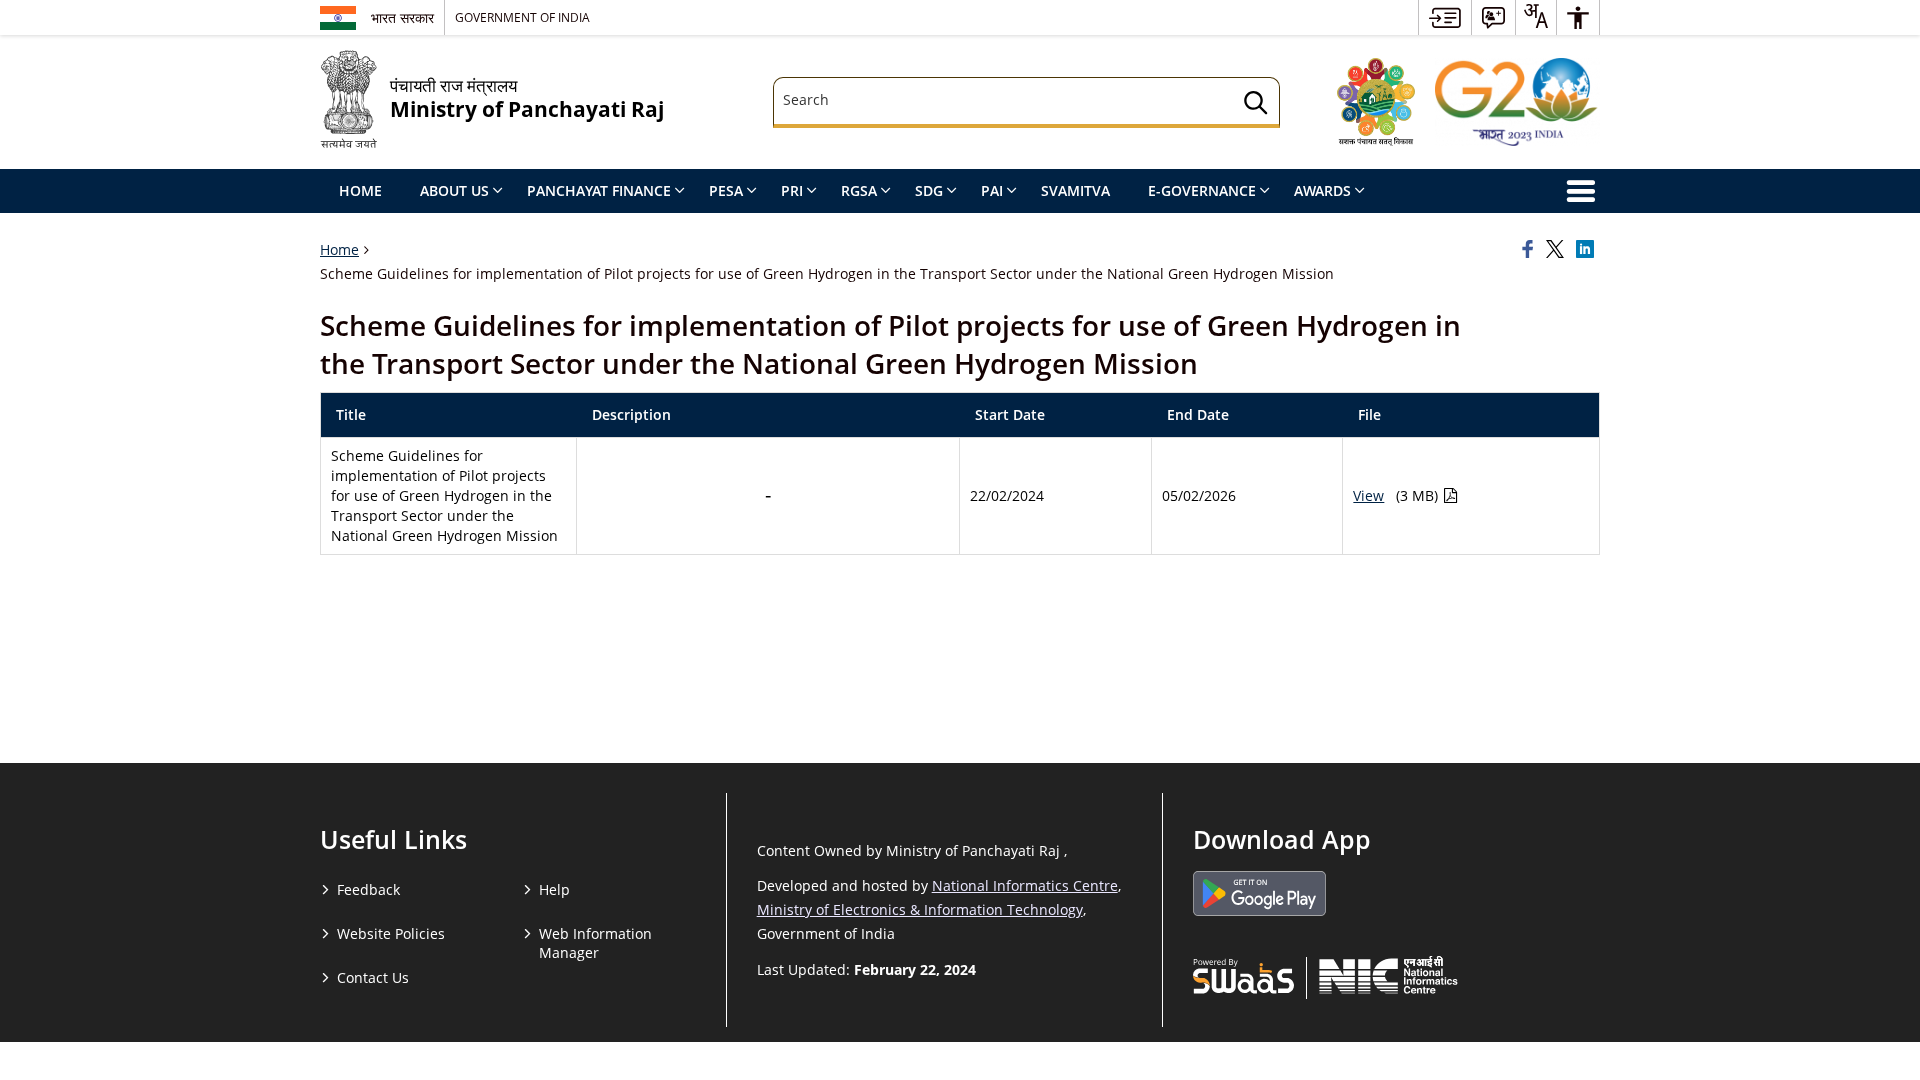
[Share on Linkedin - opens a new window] (1588, 250)
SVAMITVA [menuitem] (1075, 190)
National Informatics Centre (1025, 885)
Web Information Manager (595, 943)
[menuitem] (1445, 17)
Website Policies (391, 933)
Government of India (522, 17)
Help (554, 889)
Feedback (368, 889)
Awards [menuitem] (1322, 190)
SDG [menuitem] (929, 190)
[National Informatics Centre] (1388, 975)
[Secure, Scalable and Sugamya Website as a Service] (1243, 975)
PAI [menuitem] (992, 190)
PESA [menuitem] (726, 190)
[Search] (1256, 105)
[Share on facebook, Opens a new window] (1531, 250)
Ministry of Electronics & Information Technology (920, 909)
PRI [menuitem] (792, 190)
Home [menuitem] (360, 190)
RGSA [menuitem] (859, 190)
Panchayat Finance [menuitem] (599, 190)
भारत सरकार (402, 17)
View (1368, 495)
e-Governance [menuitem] (1202, 190)
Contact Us (373, 977)
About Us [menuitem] (454, 190)
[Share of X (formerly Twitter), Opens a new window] (1558, 250)
